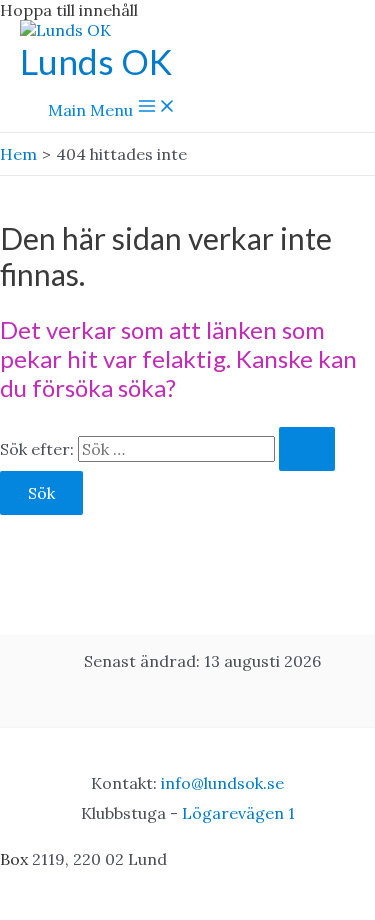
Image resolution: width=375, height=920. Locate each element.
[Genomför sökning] (307, 449)
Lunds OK (96, 61)
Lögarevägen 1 (238, 813)
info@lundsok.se (222, 783)
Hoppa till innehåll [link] (69, 10)
